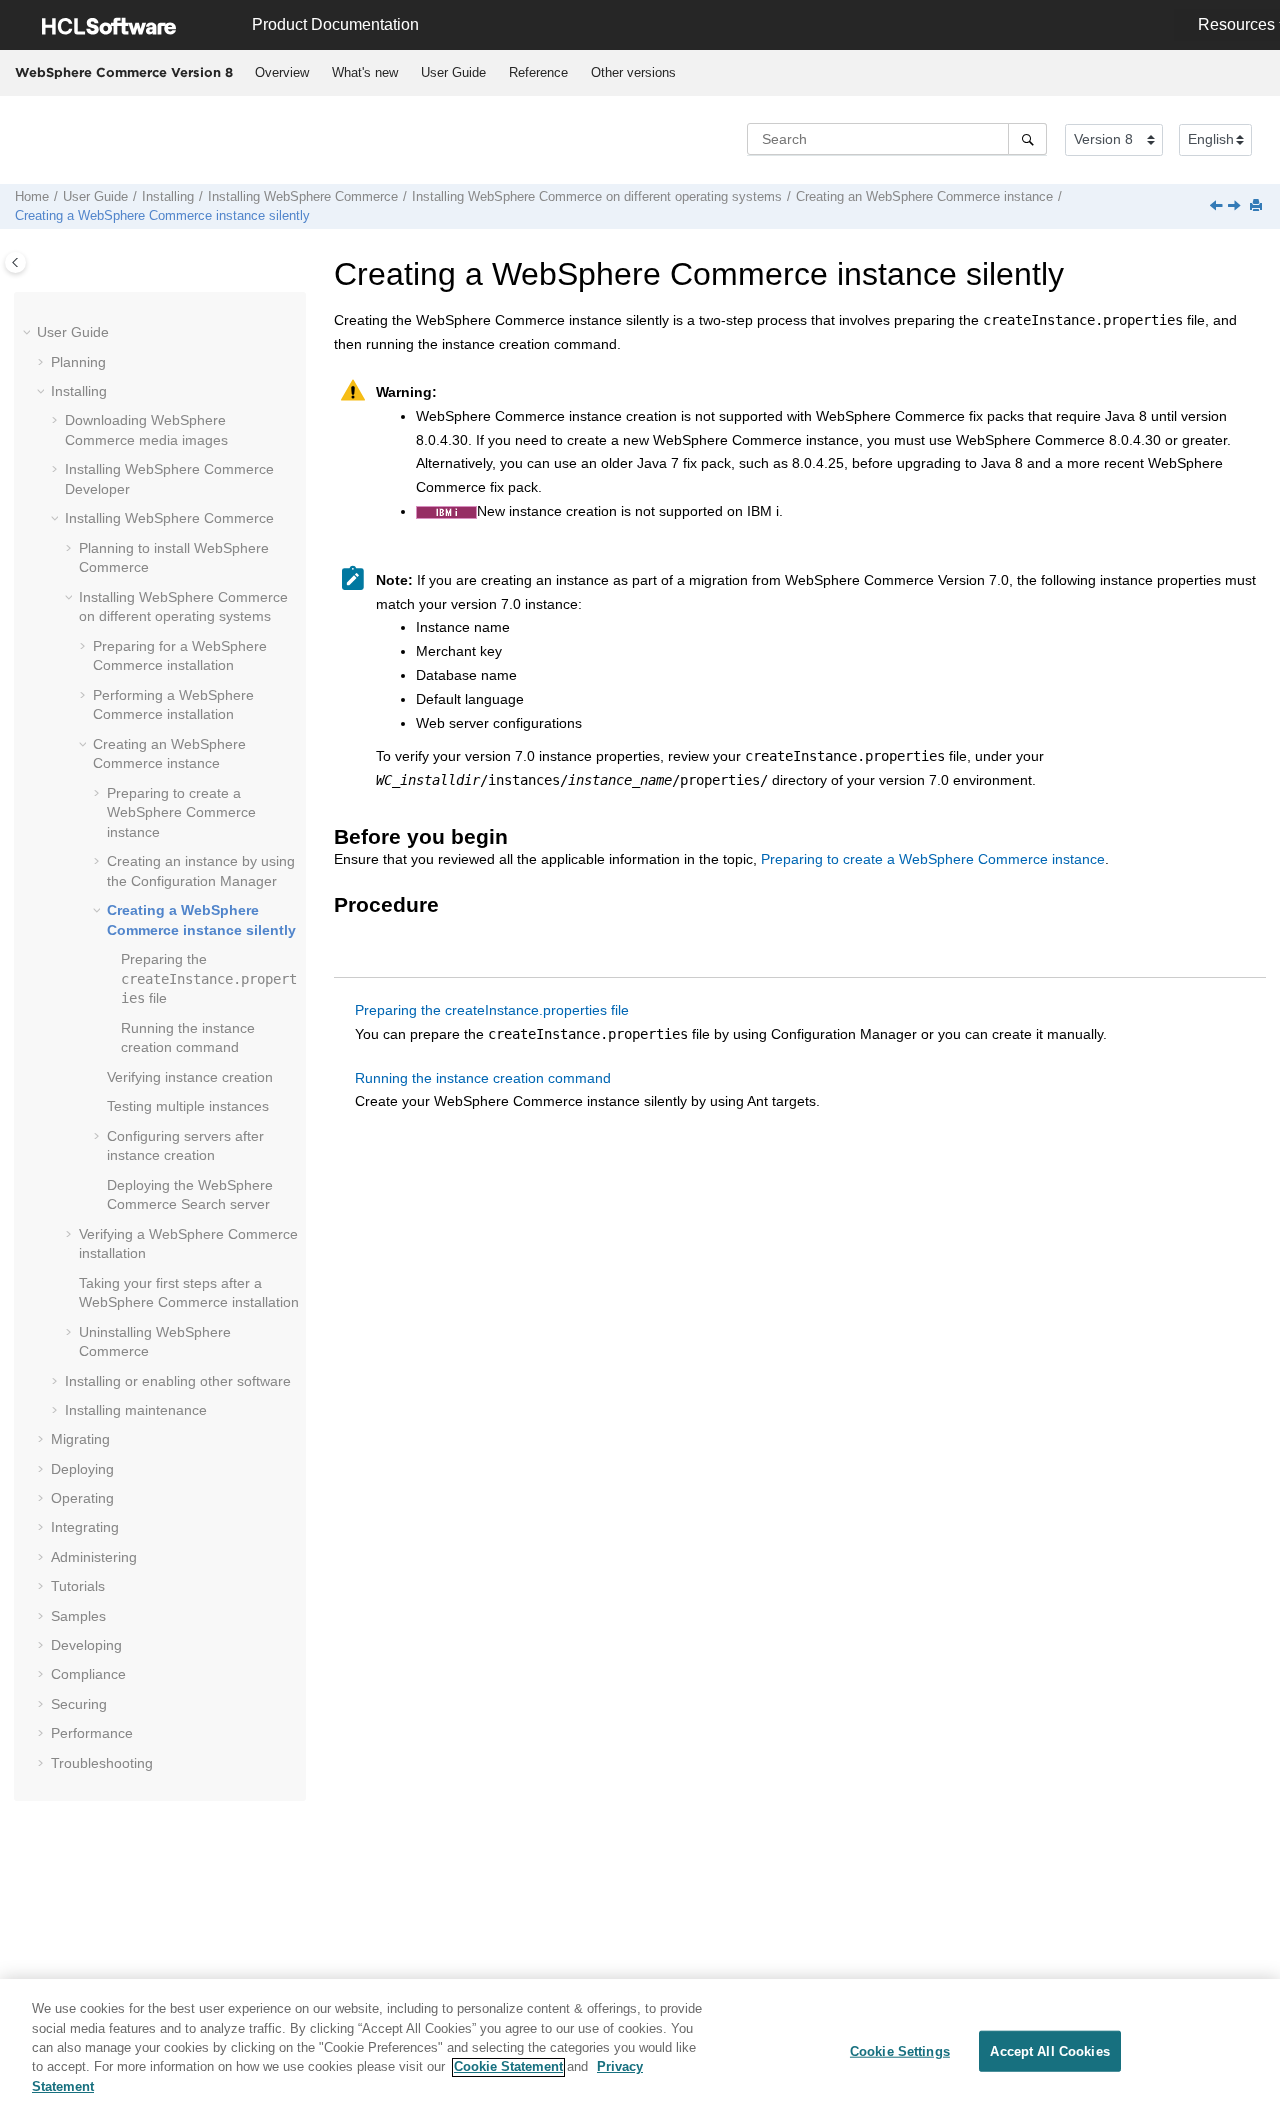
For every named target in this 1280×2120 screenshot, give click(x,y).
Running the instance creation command (483, 1078)
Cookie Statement (508, 2067)
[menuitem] (281, 73)
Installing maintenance (136, 1410)
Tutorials (78, 1586)
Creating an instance (924, 197)
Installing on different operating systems (597, 197)
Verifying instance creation (190, 1077)
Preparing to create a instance (181, 812)
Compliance (88, 1674)
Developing (86, 1645)
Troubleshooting (102, 1763)
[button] (29, 333)
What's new (365, 72)
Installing (168, 197)
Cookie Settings (900, 2050)
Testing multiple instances (188, 1106)
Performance (92, 1733)
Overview (282, 72)
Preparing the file (209, 978)
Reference (538, 72)
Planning (78, 362)
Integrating (85, 1527)
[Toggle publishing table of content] (15, 262)
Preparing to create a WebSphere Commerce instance (933, 859)
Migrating (80, 1439)
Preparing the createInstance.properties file (492, 1010)
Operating (82, 1498)
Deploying (82, 1469)
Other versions (633, 72)
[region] (640, 2049)
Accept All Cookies (1049, 2050)
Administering (94, 1557)
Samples (78, 1616)
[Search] (1027, 139)
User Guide (453, 72)
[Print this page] (1258, 206)
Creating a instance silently (162, 216)
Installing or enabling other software (178, 1381)
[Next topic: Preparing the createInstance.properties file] (1236, 207)
